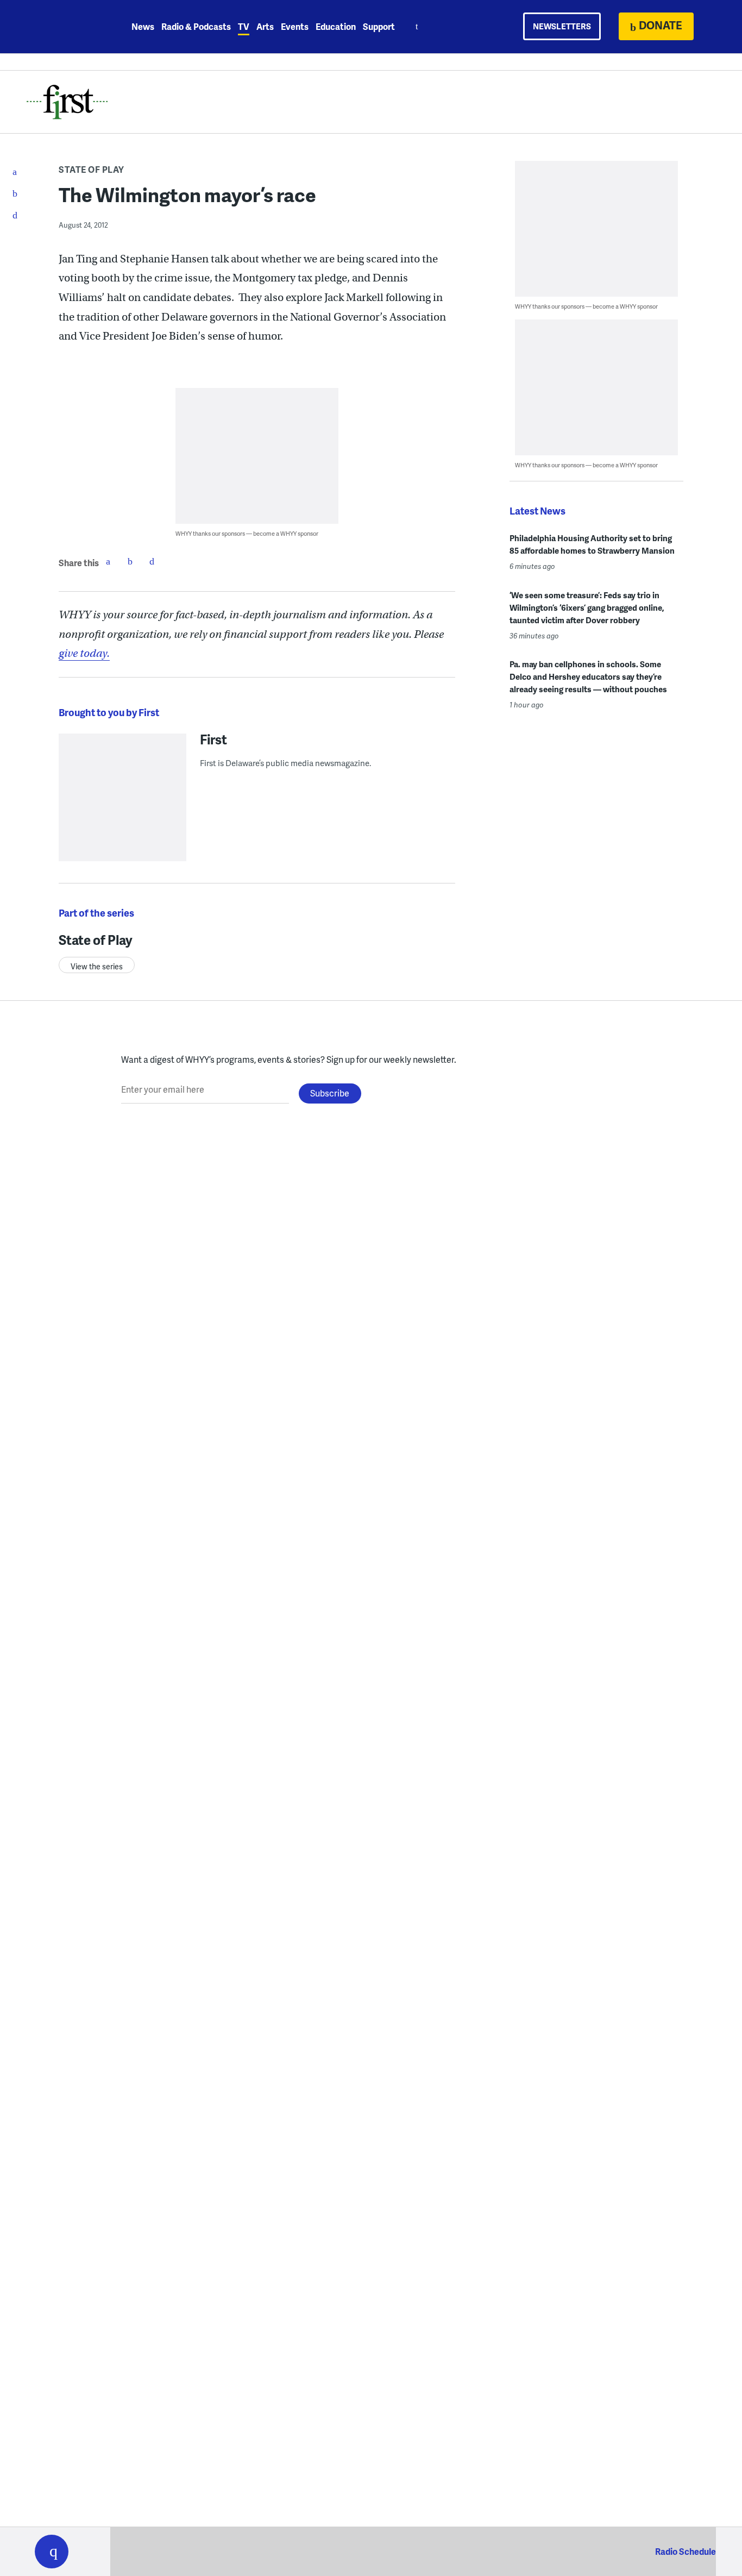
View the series (97, 966)
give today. (84, 653)
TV (244, 26)
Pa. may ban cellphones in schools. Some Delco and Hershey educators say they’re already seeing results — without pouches (588, 676)
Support (379, 26)
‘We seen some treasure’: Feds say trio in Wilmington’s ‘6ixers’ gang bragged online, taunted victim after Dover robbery (587, 607)
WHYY (66, 27)
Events (295, 26)
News (143, 26)
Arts (265, 26)
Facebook (108, 561)
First (213, 739)
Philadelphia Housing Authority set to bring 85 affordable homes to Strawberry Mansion (592, 544)
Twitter (130, 561)
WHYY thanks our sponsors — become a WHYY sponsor (247, 533)
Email (152, 561)
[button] (52, 2552)
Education (336, 26)
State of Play (92, 169)
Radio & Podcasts (196, 26)
